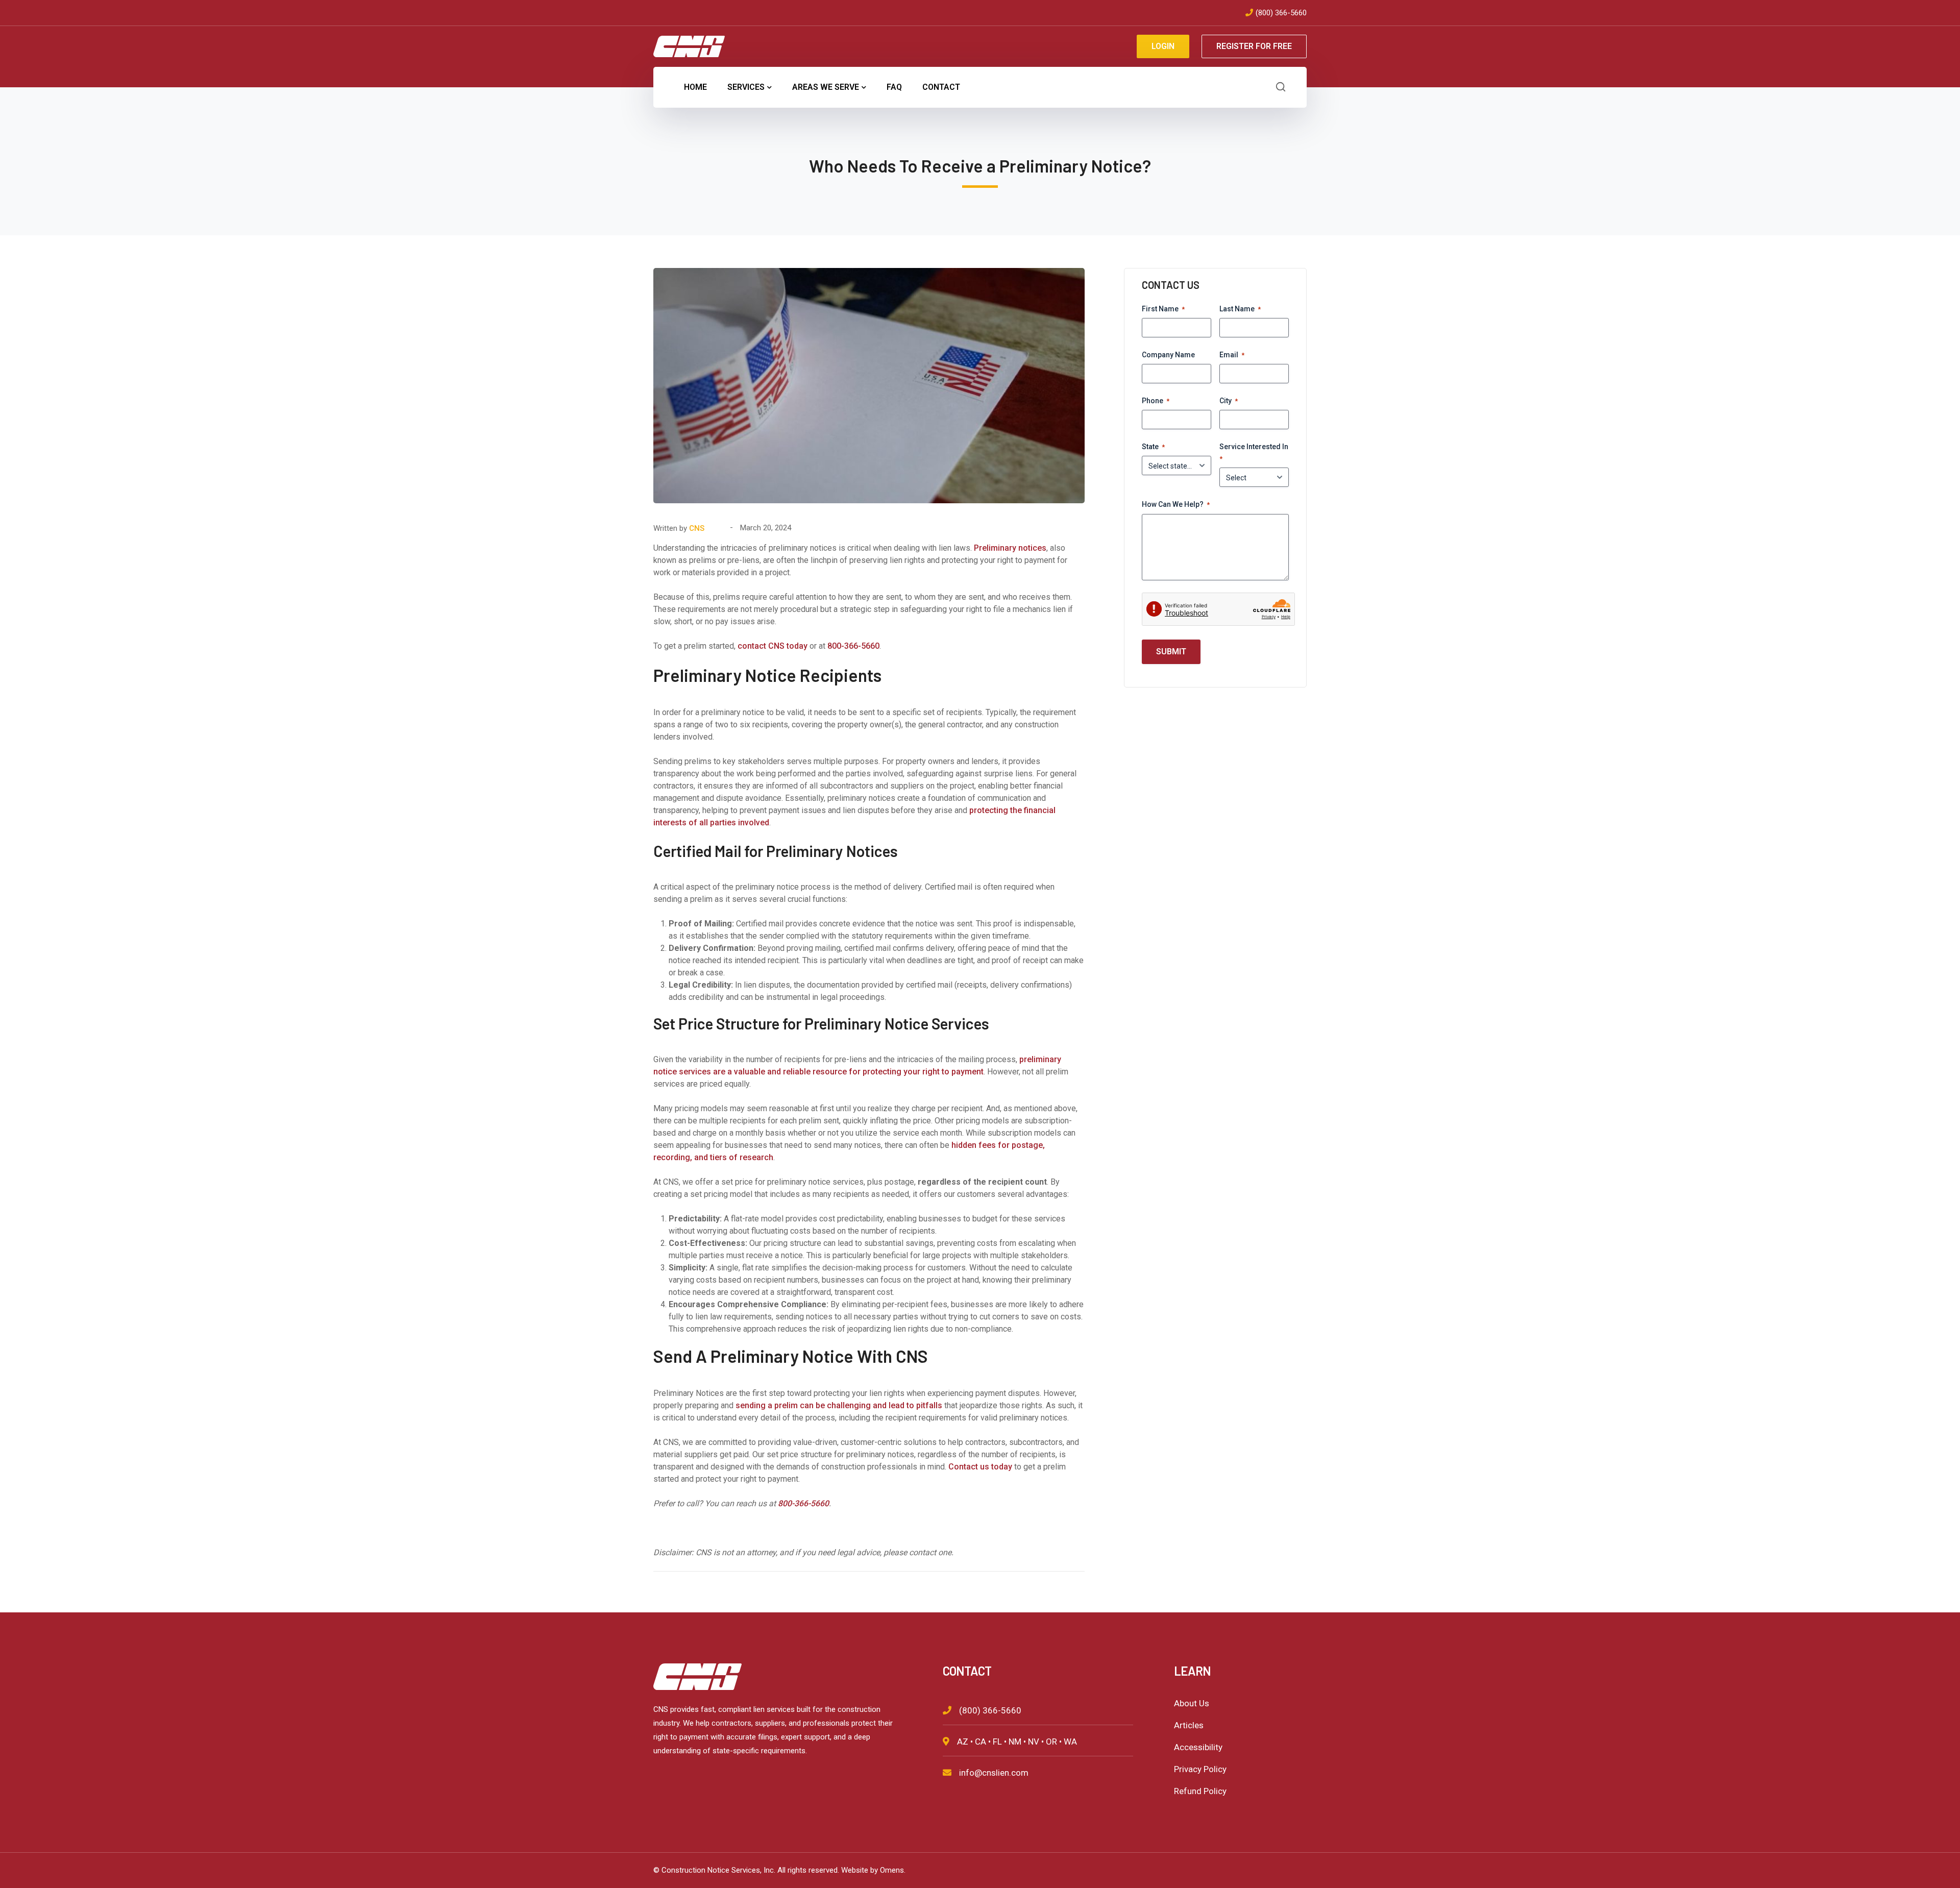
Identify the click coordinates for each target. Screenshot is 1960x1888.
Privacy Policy (1200, 1769)
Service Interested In (1254, 452)
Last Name (1240, 309)
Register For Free (1254, 46)
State (1153, 447)
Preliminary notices (1010, 548)
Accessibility (1198, 1747)
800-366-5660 (853, 646)
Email (1232, 355)
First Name (1163, 309)
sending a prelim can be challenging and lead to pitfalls (839, 1405)
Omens (892, 1870)
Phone (1156, 401)
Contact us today (980, 1467)
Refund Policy (1200, 1791)
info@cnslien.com (994, 1773)
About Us (1192, 1703)
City (1229, 401)
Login (1163, 46)
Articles (1189, 1725)
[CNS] (689, 46)
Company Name (1168, 355)
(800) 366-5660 (1281, 13)
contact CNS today (773, 646)
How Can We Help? (1176, 504)
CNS (697, 528)
